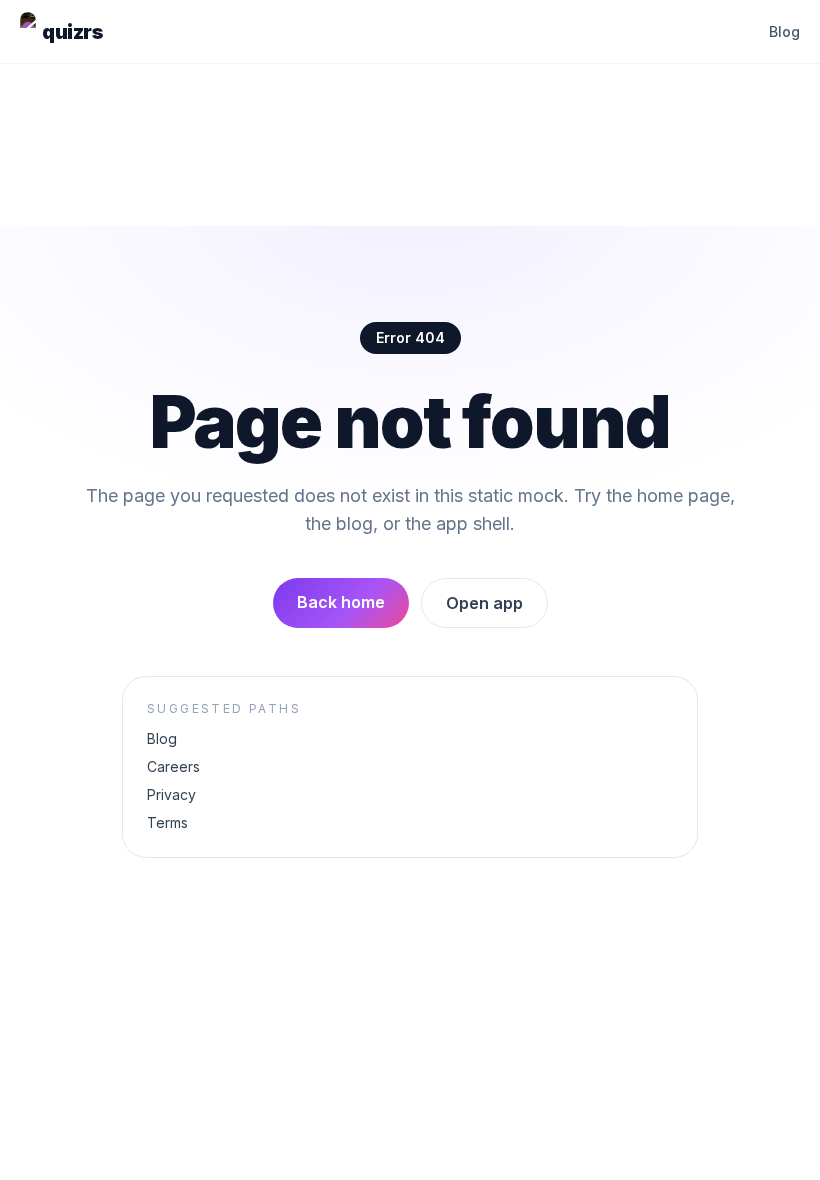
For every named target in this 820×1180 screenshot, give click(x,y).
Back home (341, 602)
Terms (167, 822)
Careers (173, 766)
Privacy (171, 794)
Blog (784, 31)
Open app (484, 603)
